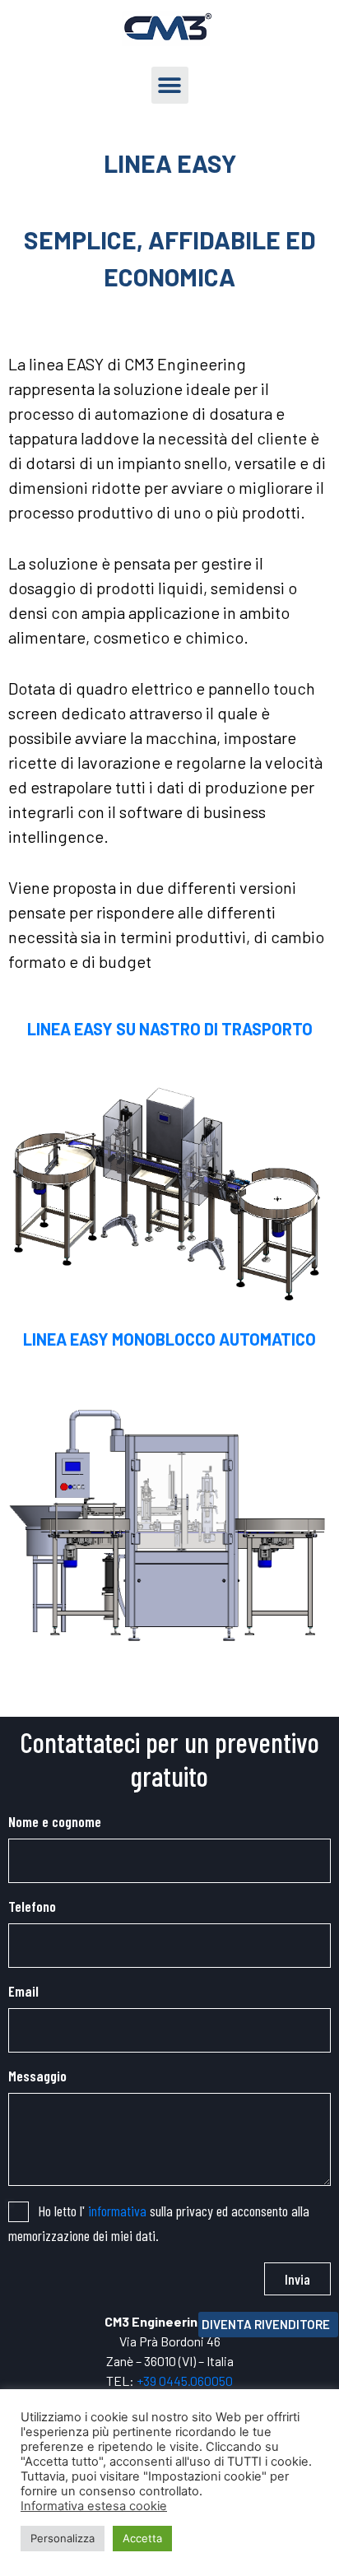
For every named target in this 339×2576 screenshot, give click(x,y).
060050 (211, 2381)
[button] (170, 85)
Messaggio (37, 2076)
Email (23, 1991)
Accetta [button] (142, 2538)
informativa (117, 2211)
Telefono (32, 1906)
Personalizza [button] (63, 2538)
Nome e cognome (55, 1821)
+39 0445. (163, 2381)
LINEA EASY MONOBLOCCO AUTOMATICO (169, 1339)
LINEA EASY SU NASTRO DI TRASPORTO (170, 1029)
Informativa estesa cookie (94, 2506)
